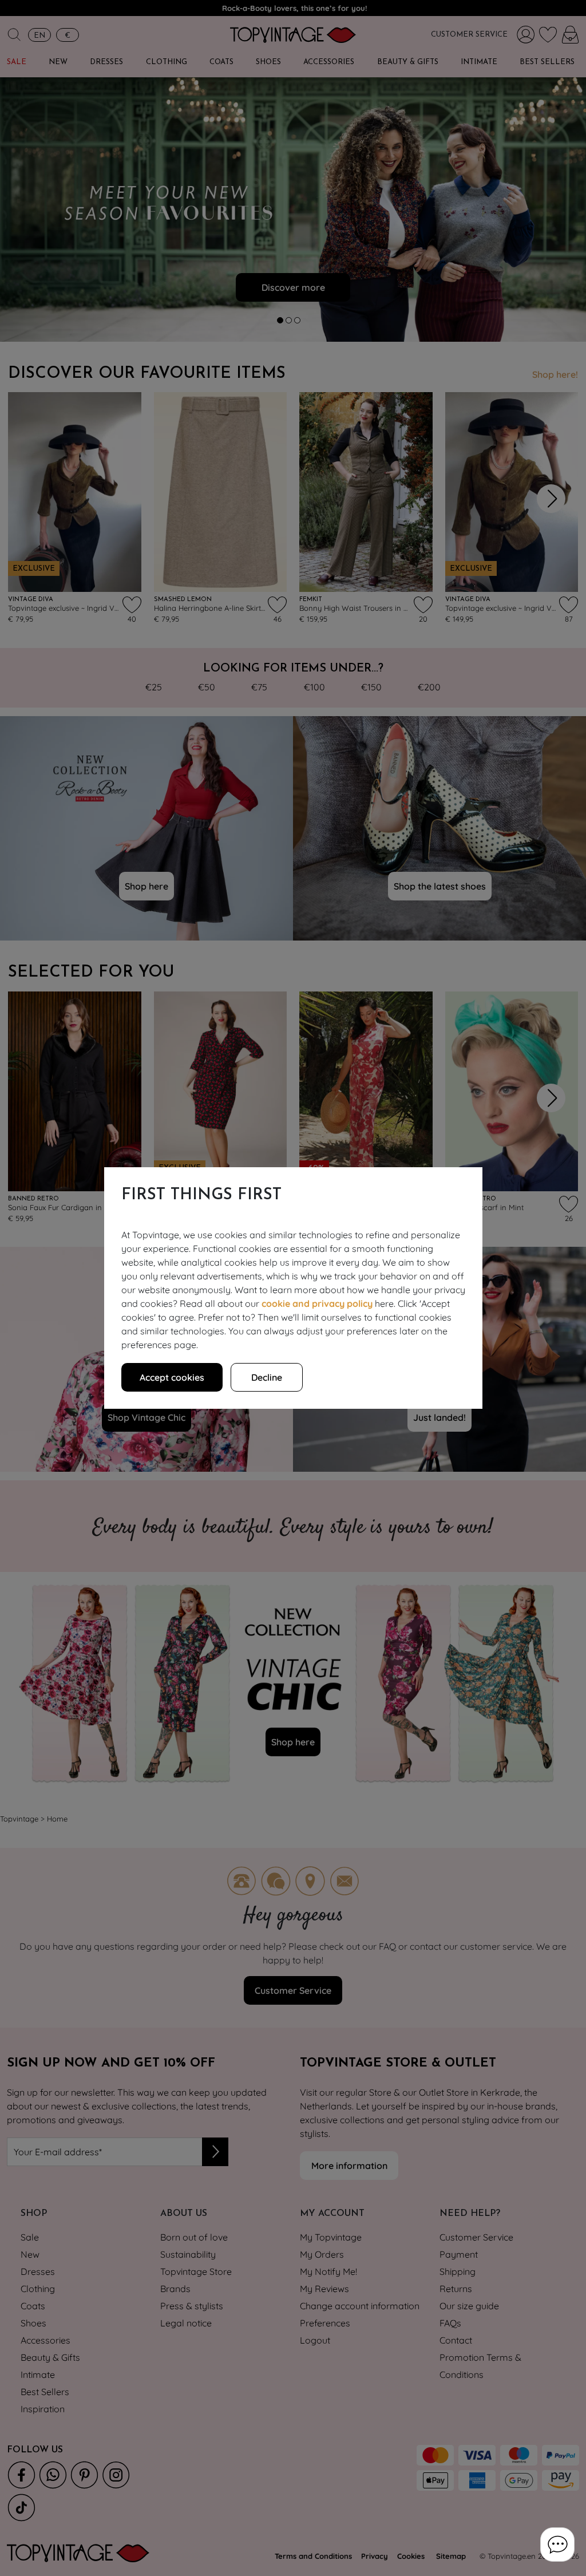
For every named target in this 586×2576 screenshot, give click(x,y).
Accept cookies (172, 1377)
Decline (267, 1377)
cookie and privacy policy (317, 1303)
